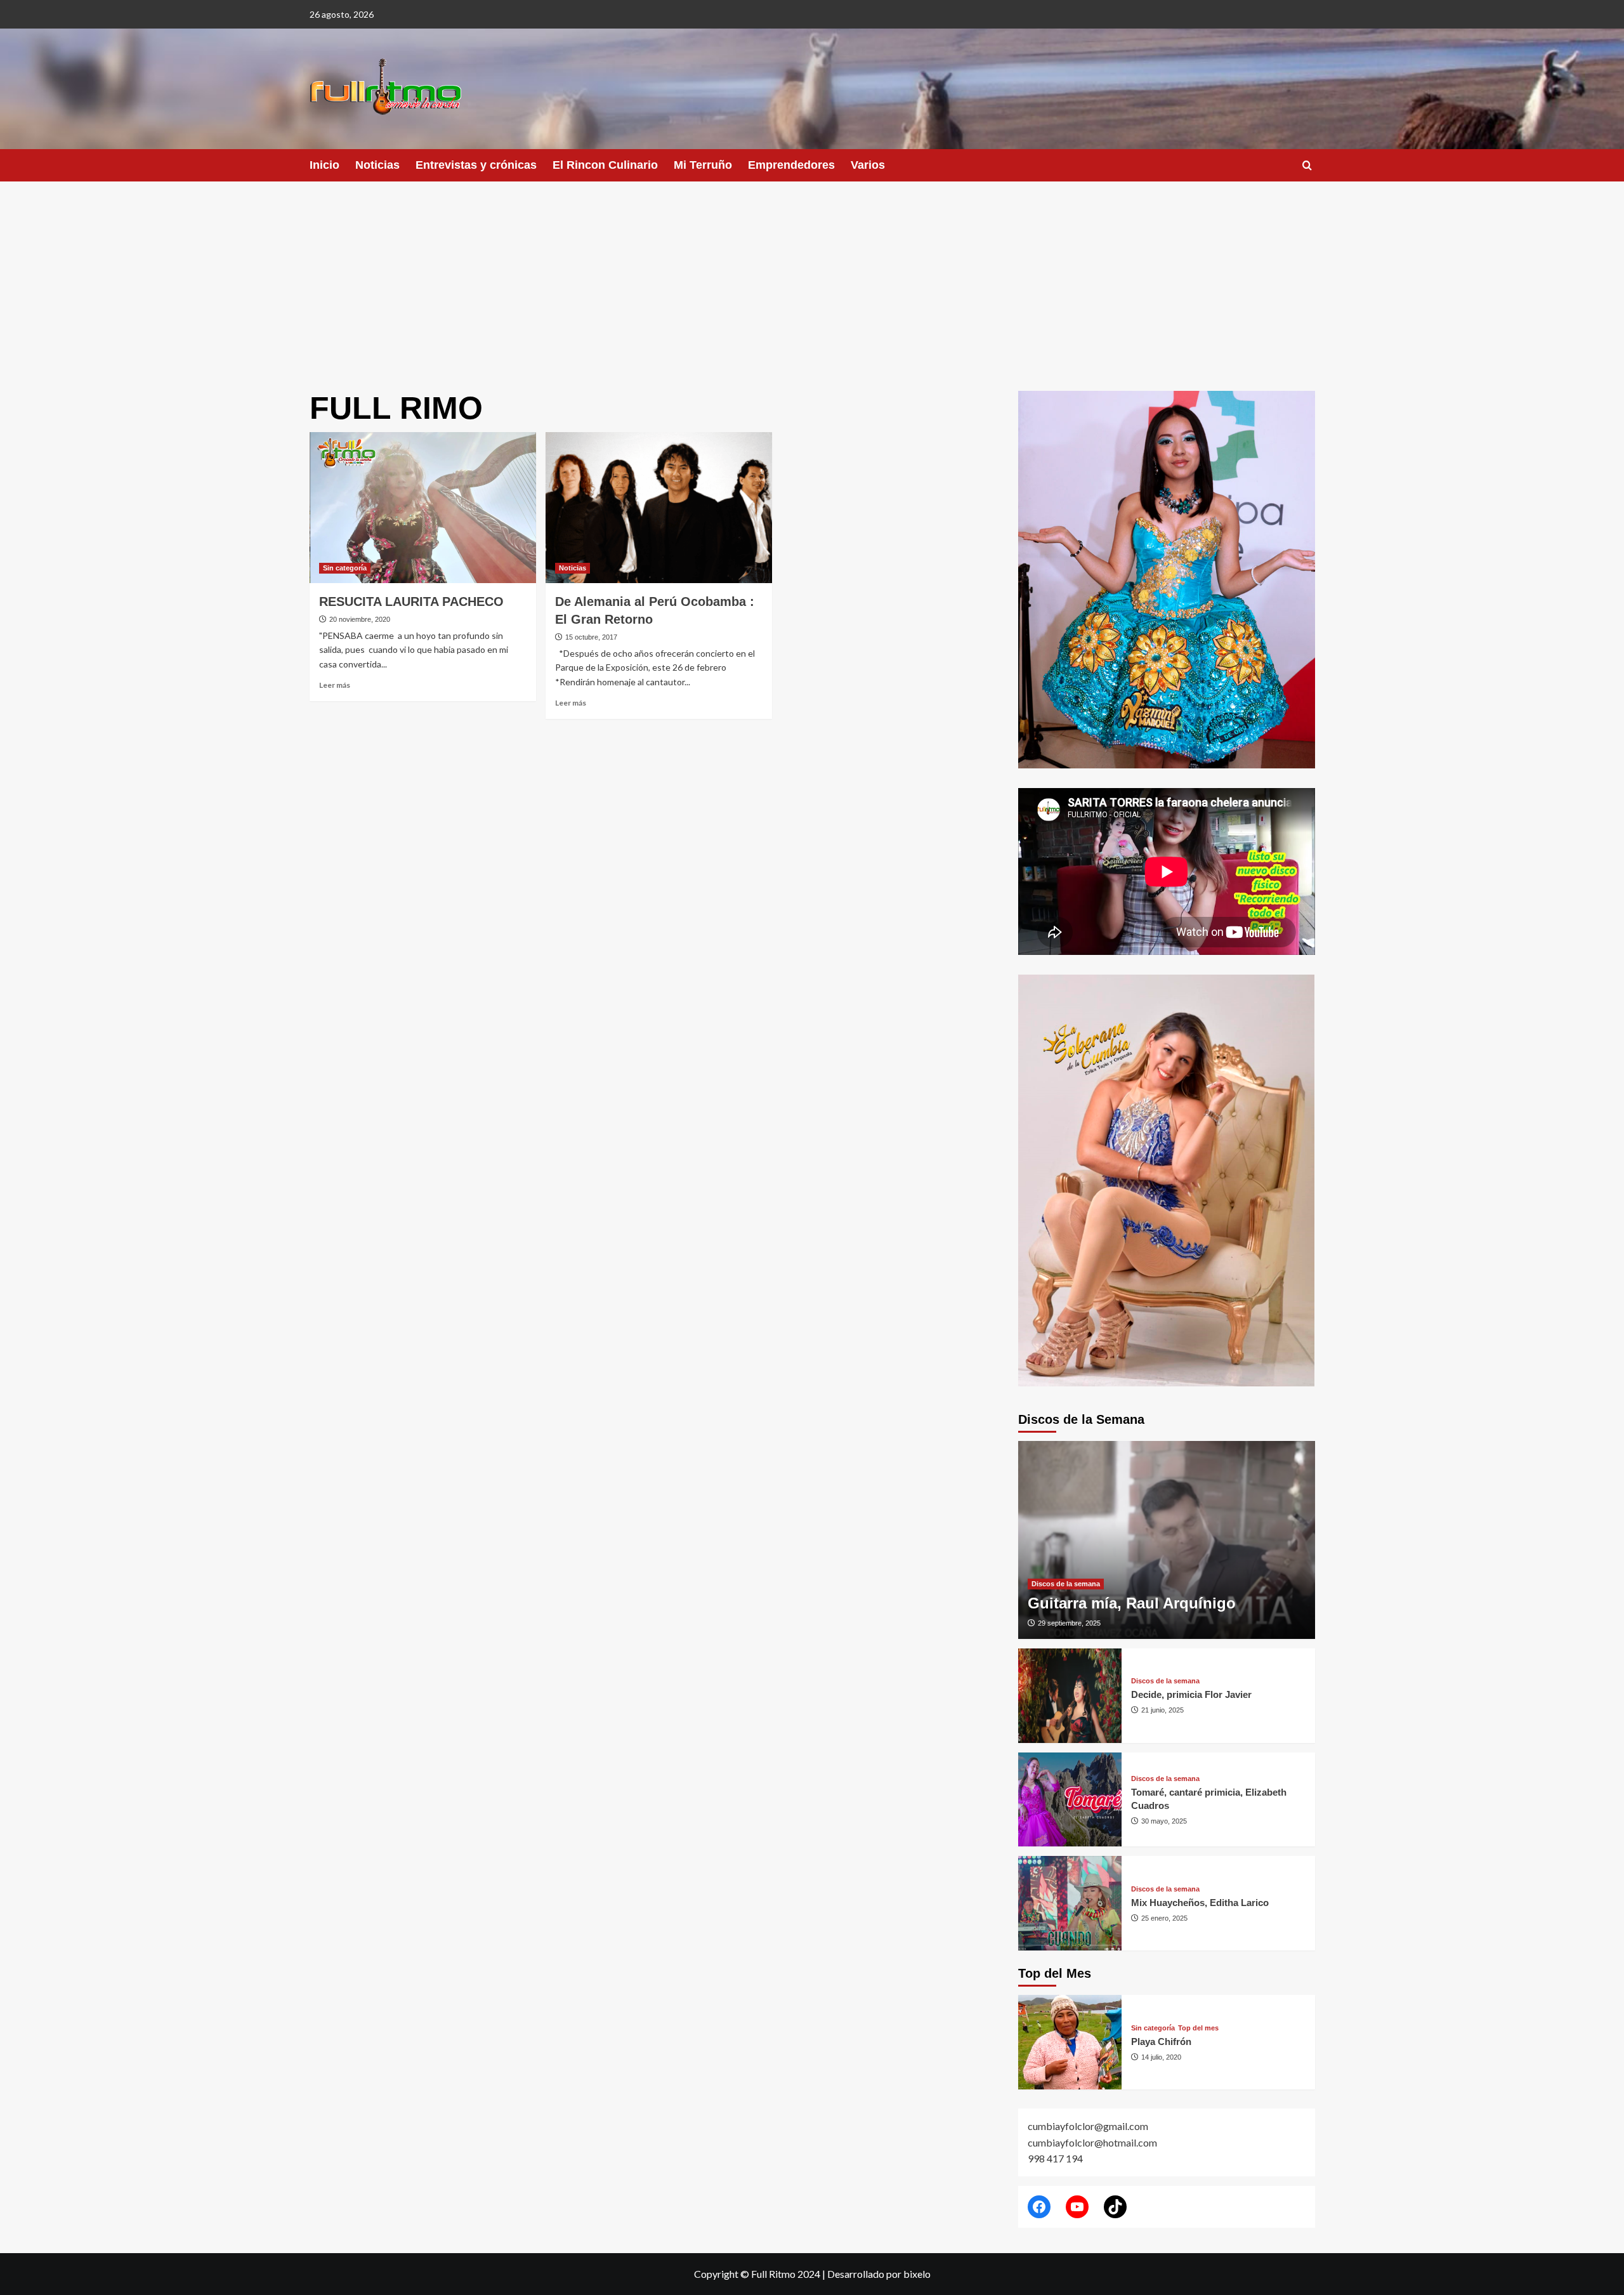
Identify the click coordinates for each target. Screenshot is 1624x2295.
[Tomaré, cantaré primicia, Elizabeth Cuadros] (1070, 1800)
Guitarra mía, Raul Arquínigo (1132, 1603)
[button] (1307, 165)
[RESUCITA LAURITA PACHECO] (423, 508)
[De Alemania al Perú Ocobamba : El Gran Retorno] (659, 508)
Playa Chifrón (1161, 2042)
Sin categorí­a (345, 568)
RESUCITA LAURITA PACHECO (411, 602)
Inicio (324, 165)
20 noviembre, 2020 (360, 619)
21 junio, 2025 (1162, 1710)
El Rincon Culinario (605, 165)
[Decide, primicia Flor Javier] (1070, 1696)
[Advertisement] (812, 277)
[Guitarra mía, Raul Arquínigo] (1167, 1540)
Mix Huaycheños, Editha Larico (1200, 1903)
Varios (868, 165)
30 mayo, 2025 (1164, 1821)
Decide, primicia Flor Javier (1191, 1694)
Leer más (335, 685)
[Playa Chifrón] (1070, 2042)
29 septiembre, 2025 (1069, 1623)
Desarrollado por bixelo (879, 2274)
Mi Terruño (703, 165)
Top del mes (1198, 2028)
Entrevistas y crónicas (476, 165)
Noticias (377, 165)
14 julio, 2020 (1161, 2057)
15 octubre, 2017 (591, 637)
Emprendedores (791, 165)
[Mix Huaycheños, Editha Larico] (1070, 1903)
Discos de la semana (1066, 1584)
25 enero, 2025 (1164, 1918)
